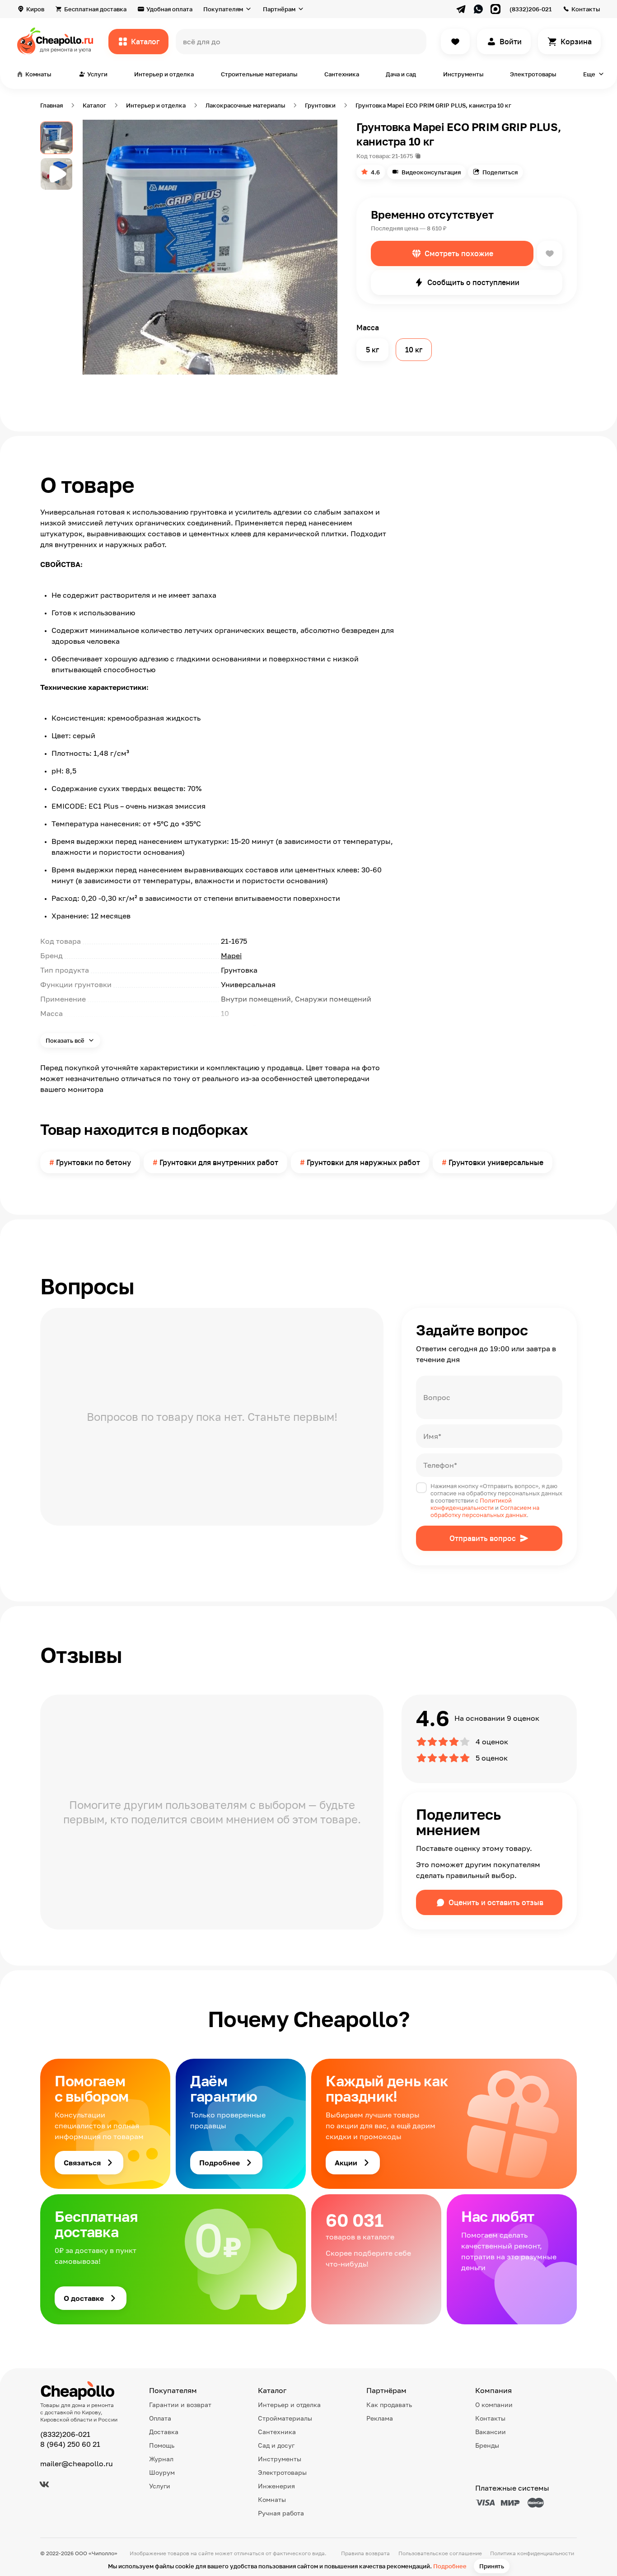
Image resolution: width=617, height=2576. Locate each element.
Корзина (576, 42)
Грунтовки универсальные (496, 1162)
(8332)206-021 (531, 9)
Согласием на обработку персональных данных (485, 1511)
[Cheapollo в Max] (495, 9)
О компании (494, 2405)
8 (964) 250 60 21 (70, 2444)
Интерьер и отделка (164, 74)
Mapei (231, 955)
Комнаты (272, 2499)
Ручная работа (281, 2513)
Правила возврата (365, 2553)
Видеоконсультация (431, 172)
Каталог (145, 42)
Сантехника (342, 74)
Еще (589, 74)
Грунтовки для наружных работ (363, 1162)
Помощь (162, 2445)
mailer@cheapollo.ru (77, 2464)
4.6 (375, 172)
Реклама (380, 2418)
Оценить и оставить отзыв (496, 1902)
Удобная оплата (169, 9)
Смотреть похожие (459, 253)
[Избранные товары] (455, 42)
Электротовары (533, 74)
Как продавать (389, 2405)
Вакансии (491, 2432)
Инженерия (276, 2486)
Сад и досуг (276, 2445)
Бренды (487, 2445)
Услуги (160, 2486)
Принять (492, 2566)
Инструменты (463, 74)
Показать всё (66, 1040)
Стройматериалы (285, 2418)
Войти (511, 42)
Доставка (164, 2432)
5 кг (372, 350)
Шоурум (162, 2472)
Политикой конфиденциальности (471, 1504)
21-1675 (402, 156)
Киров (35, 9)
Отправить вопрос (483, 1538)
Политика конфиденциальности (532, 2553)
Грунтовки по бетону (93, 1162)
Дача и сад (401, 74)
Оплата (160, 2418)
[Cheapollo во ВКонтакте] (44, 2484)
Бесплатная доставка (95, 9)
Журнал (161, 2459)
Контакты (586, 9)
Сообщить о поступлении (473, 282)
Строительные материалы (259, 74)
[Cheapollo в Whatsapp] (478, 9)
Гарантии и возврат (180, 2405)
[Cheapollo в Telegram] (461, 9)
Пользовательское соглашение (440, 2553)
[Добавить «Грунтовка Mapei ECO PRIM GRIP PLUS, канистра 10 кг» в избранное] (550, 253)
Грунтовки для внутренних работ (219, 1162)
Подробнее (450, 2566)
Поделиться (500, 172)
